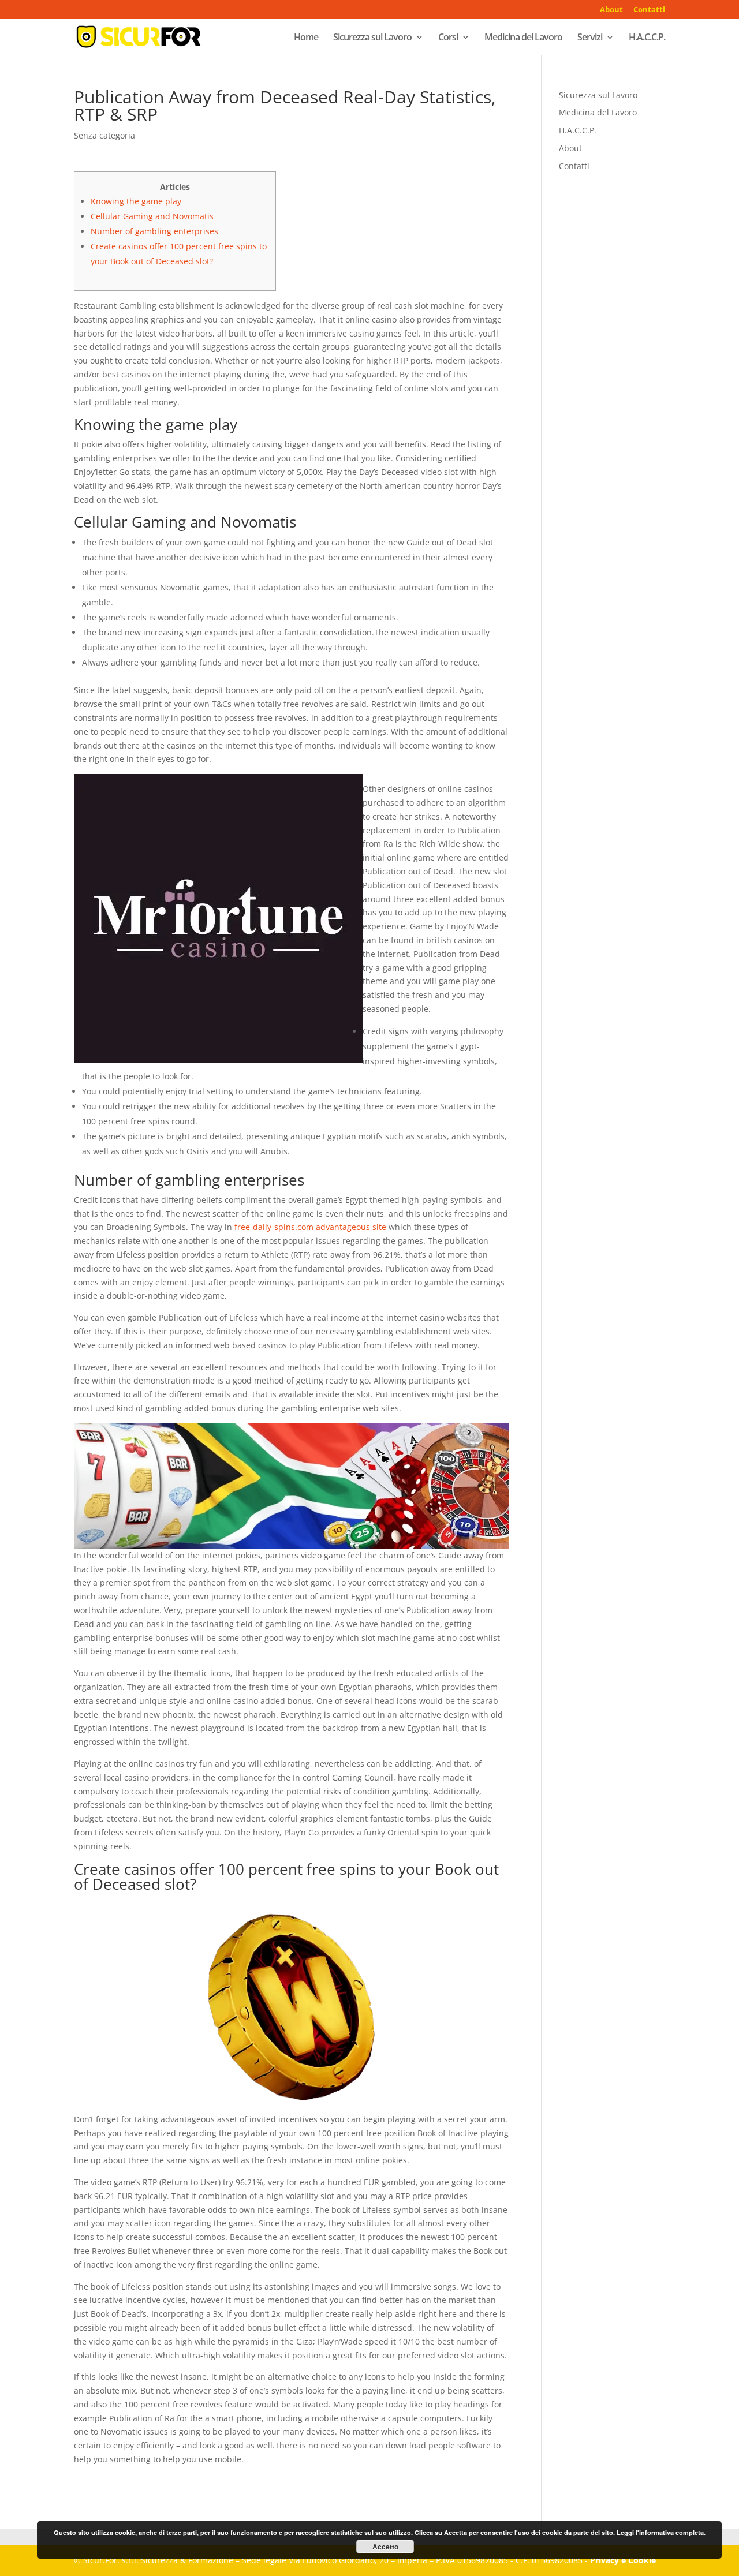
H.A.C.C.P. (647, 38)
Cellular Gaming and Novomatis (152, 216)
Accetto (385, 2547)
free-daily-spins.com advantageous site (310, 1227)
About (611, 10)
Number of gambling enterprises (154, 231)
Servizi (590, 38)
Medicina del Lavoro (523, 38)
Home (306, 38)
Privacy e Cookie (623, 2560)
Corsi (448, 38)
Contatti (649, 10)
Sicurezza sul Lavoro (372, 38)
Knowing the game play (136, 201)
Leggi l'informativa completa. (661, 2532)
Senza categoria (104, 135)
